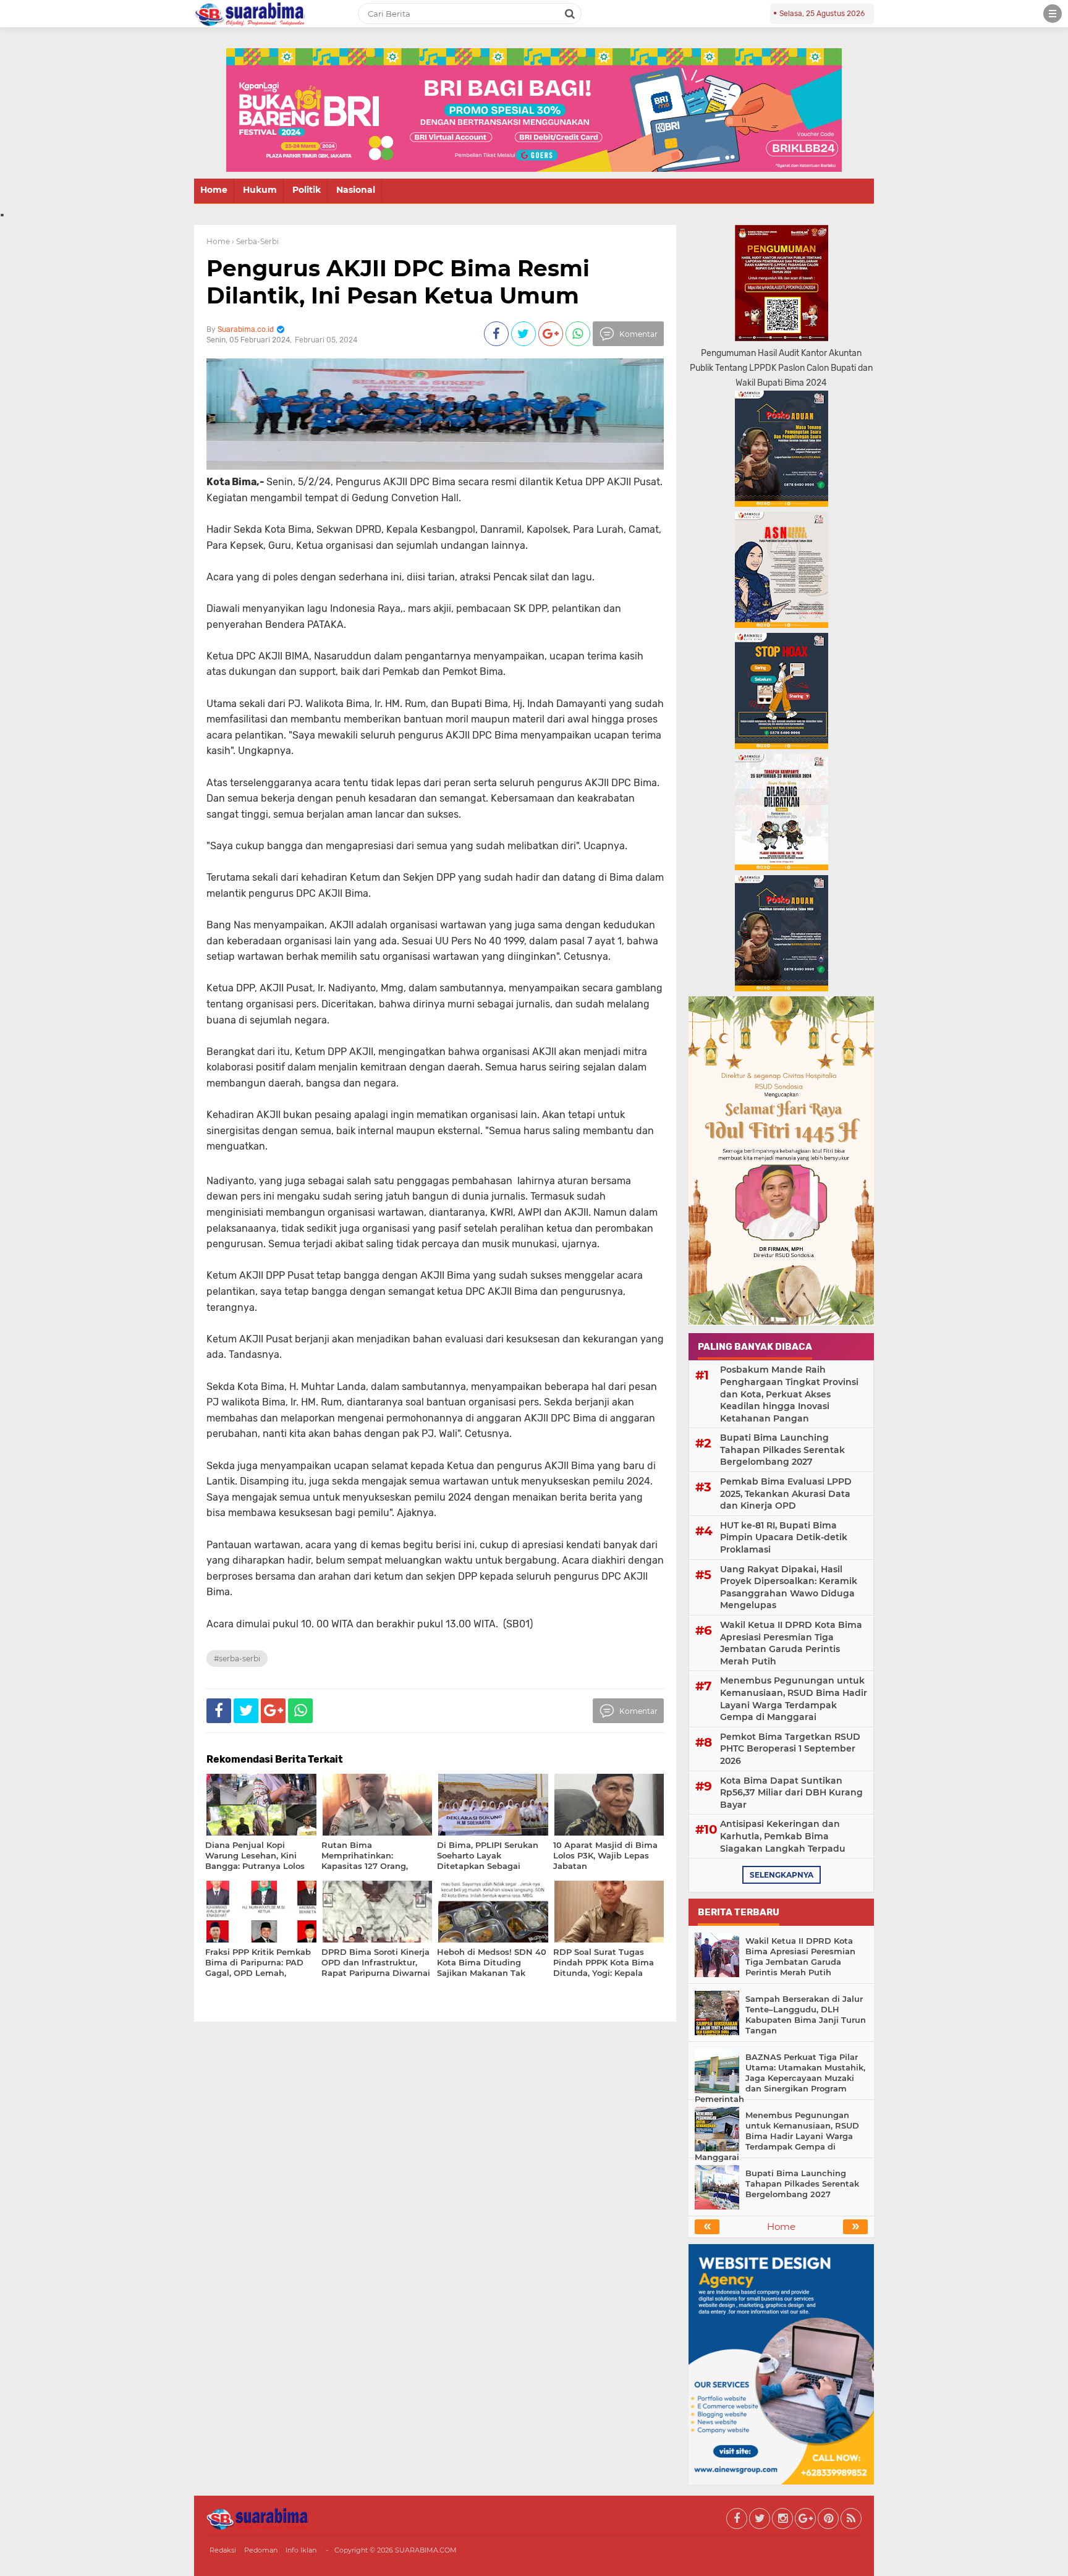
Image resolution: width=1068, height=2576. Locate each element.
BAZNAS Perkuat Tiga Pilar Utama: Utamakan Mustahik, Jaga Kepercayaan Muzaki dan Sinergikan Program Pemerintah (780, 2078)
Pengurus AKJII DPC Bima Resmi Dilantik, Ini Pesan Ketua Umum (398, 282)
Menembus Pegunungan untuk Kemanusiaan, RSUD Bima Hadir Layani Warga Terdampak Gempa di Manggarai (794, 1699)
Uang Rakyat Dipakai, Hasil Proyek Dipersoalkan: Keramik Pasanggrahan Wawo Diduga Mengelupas (789, 1587)
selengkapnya (782, 1875)
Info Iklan (301, 2550)
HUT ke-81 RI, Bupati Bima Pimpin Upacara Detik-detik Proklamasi (784, 1537)
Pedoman (261, 2550)
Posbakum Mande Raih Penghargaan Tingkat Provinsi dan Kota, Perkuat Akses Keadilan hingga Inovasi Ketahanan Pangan (789, 1394)
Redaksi (223, 2550)
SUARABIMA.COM (426, 2550)
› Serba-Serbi (255, 241)
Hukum (260, 190)
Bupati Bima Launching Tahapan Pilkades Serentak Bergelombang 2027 (782, 1450)
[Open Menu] (1053, 14)
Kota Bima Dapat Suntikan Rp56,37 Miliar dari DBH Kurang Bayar (791, 1793)
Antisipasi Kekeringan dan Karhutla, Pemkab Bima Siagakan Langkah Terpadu (783, 1836)
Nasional (356, 190)
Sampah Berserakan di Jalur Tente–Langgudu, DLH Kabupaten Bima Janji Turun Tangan (806, 2015)
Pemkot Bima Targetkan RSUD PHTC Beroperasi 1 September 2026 (790, 1749)
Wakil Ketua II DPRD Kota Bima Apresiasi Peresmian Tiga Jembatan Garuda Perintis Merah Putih (791, 1643)
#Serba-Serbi (237, 1659)
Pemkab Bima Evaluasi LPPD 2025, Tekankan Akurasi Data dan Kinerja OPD (786, 1493)
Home (214, 190)
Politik (307, 190)
